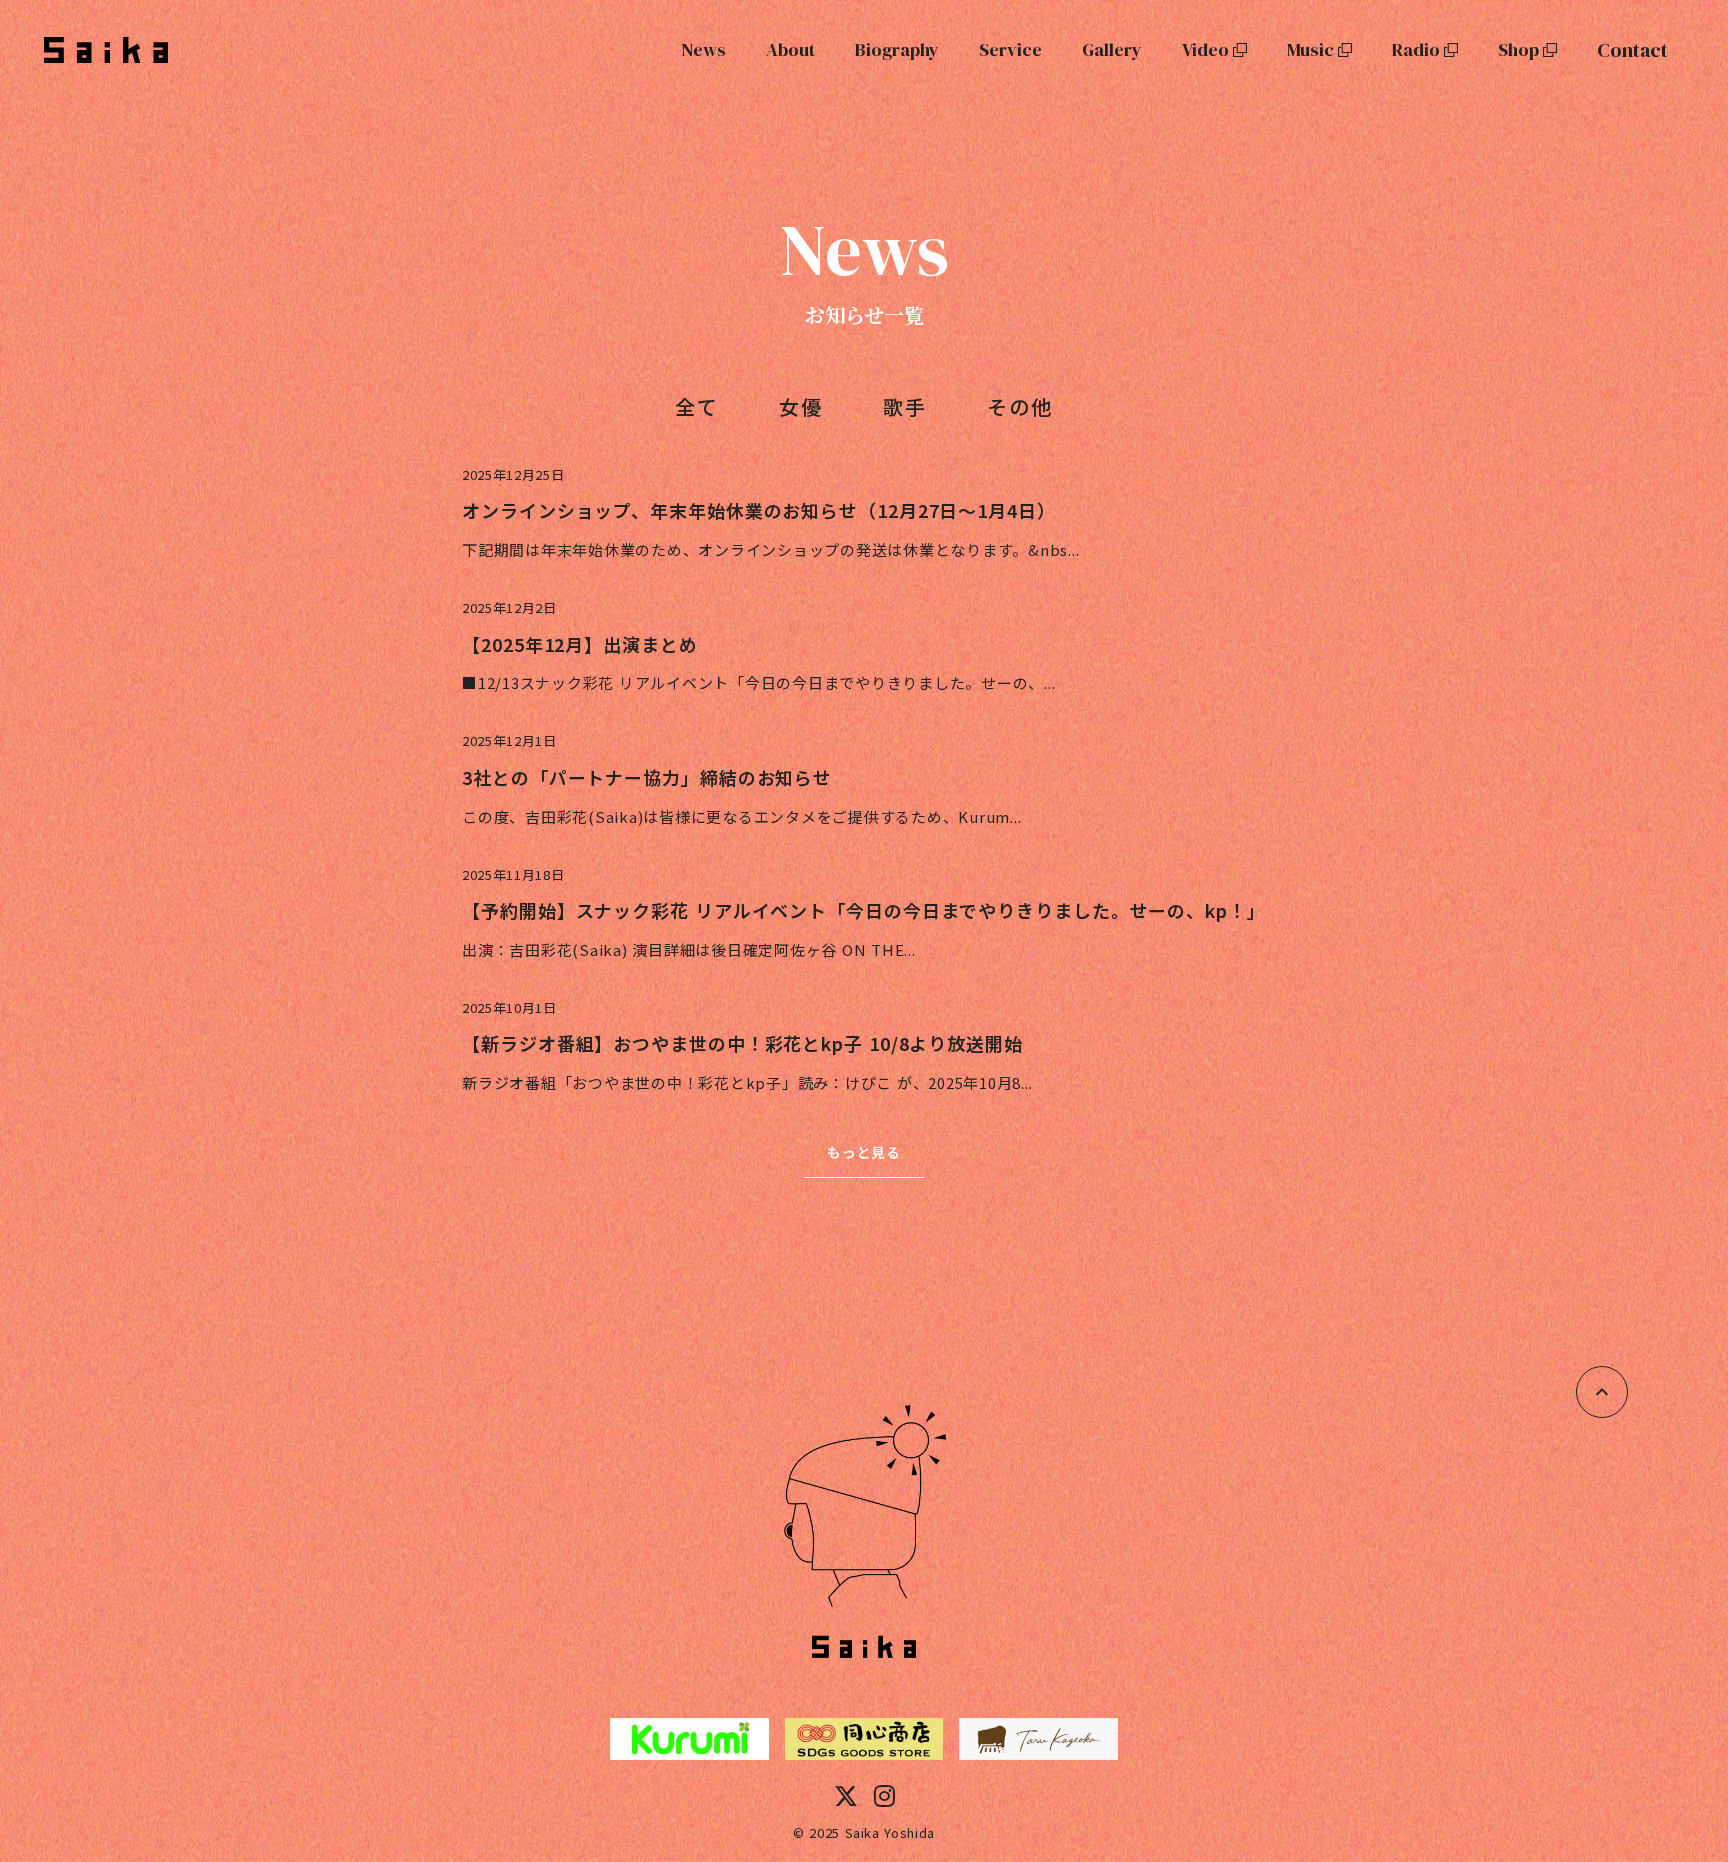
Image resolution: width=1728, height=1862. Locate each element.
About (790, 49)
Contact (1632, 50)
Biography (897, 49)
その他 (1020, 406)
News (703, 49)
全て (697, 406)
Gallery (1112, 49)
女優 (801, 406)
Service (1010, 49)
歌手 (905, 406)
